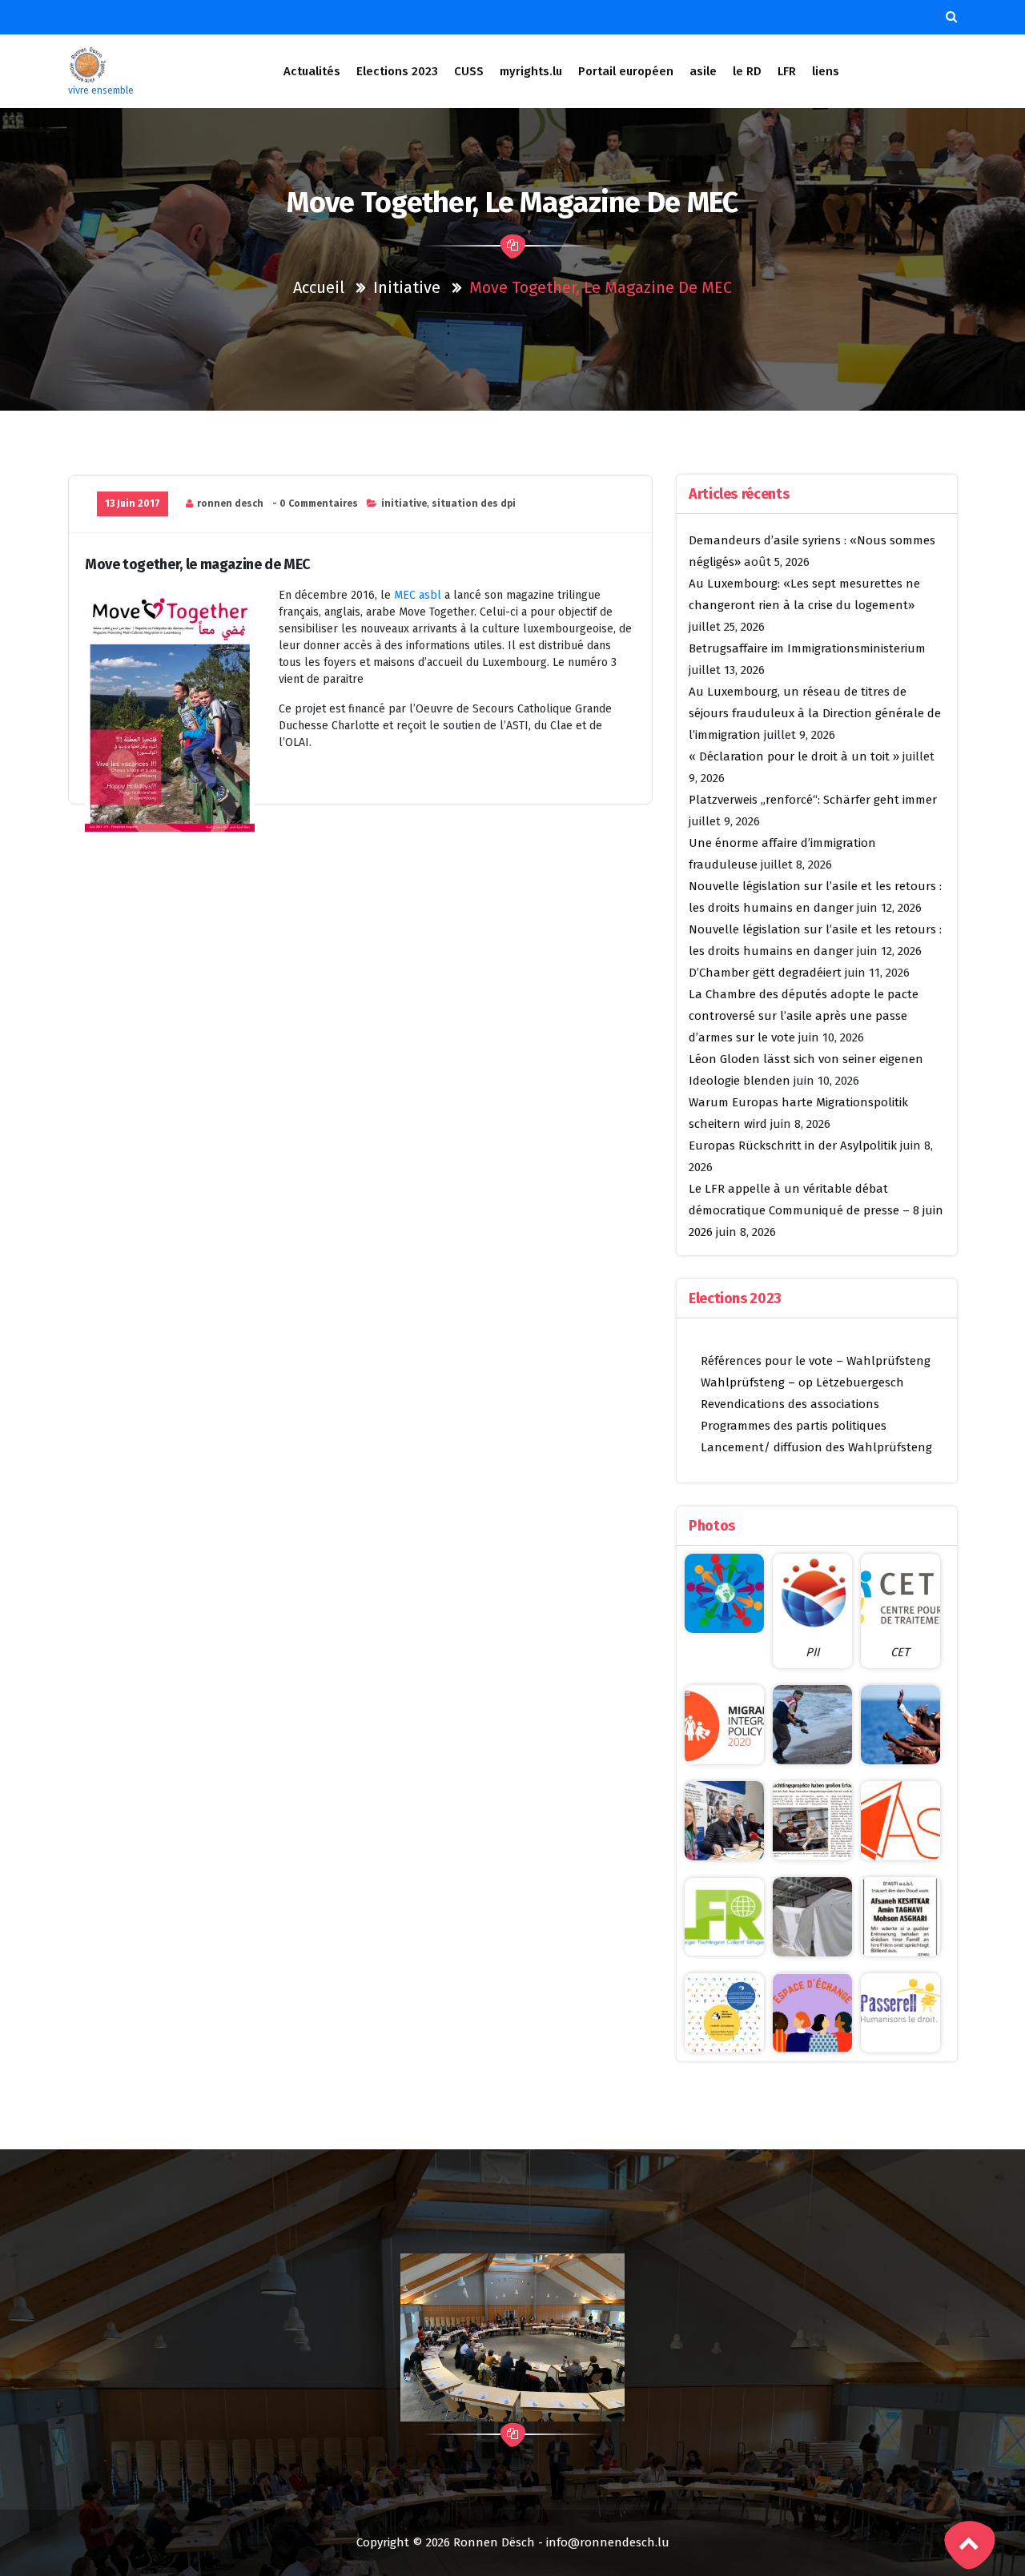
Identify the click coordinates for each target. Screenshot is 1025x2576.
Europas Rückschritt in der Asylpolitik (793, 1146)
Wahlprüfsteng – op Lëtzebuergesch (802, 1382)
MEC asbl (418, 595)
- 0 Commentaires (315, 504)
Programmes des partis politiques (794, 1426)
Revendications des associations (790, 1404)
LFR (787, 71)
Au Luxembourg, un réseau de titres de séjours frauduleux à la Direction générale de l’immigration (815, 713)
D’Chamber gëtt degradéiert (765, 973)
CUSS (469, 71)
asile (703, 71)
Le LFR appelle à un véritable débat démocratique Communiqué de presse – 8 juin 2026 (816, 1210)
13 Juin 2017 (133, 504)
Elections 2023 (397, 71)
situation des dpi (474, 504)
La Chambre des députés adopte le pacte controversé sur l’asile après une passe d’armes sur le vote (804, 1016)
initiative (407, 287)
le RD (747, 71)
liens (826, 71)
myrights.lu (531, 71)
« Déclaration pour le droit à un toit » (794, 756)
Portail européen (626, 71)
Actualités (312, 71)
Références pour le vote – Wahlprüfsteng (816, 1361)
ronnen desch (230, 504)
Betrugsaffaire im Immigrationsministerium (807, 648)
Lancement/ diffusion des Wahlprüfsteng (816, 1447)
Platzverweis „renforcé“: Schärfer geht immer (813, 800)
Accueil (319, 287)
